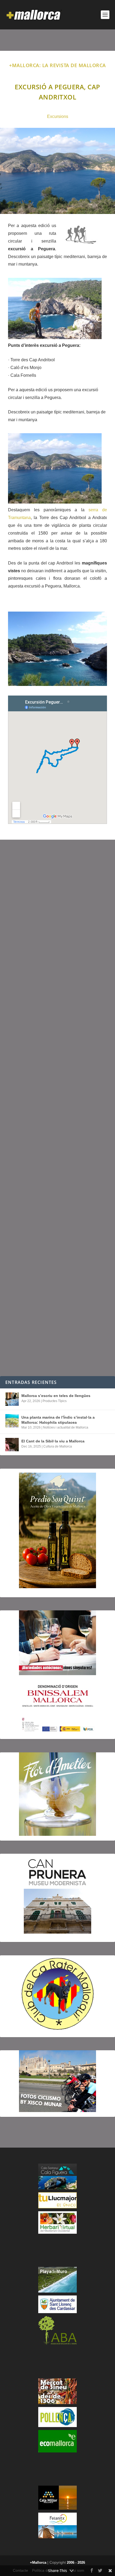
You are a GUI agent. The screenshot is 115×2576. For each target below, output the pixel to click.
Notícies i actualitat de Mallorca (66, 1427)
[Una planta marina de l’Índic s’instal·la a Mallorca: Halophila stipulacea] (12, 1421)
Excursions (58, 116)
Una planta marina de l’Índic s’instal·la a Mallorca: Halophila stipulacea (58, 1420)
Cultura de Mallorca (58, 1446)
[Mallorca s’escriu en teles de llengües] (12, 1399)
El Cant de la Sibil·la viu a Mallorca (53, 1441)
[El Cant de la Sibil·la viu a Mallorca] (12, 1445)
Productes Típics (55, 1401)
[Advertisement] (57, 1108)
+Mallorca (38, 2562)
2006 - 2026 (76, 2562)
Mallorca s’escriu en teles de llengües (56, 1396)
